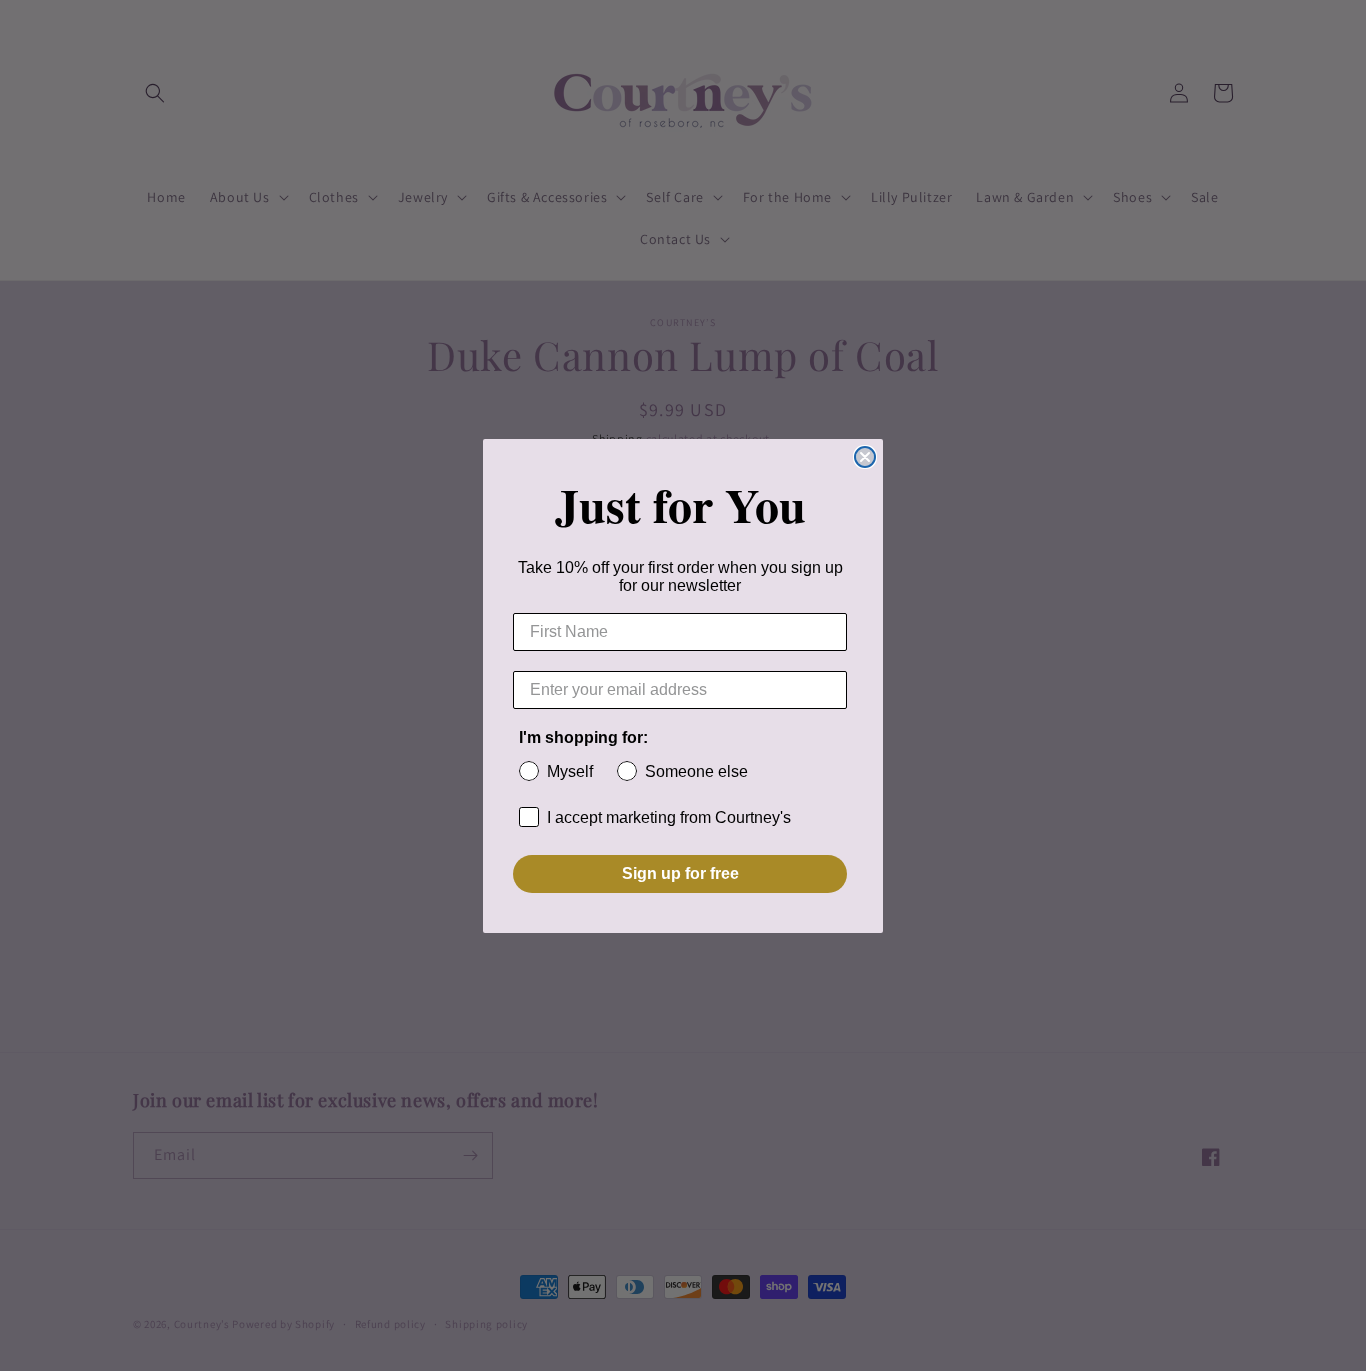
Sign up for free (680, 873)
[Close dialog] (865, 457)
